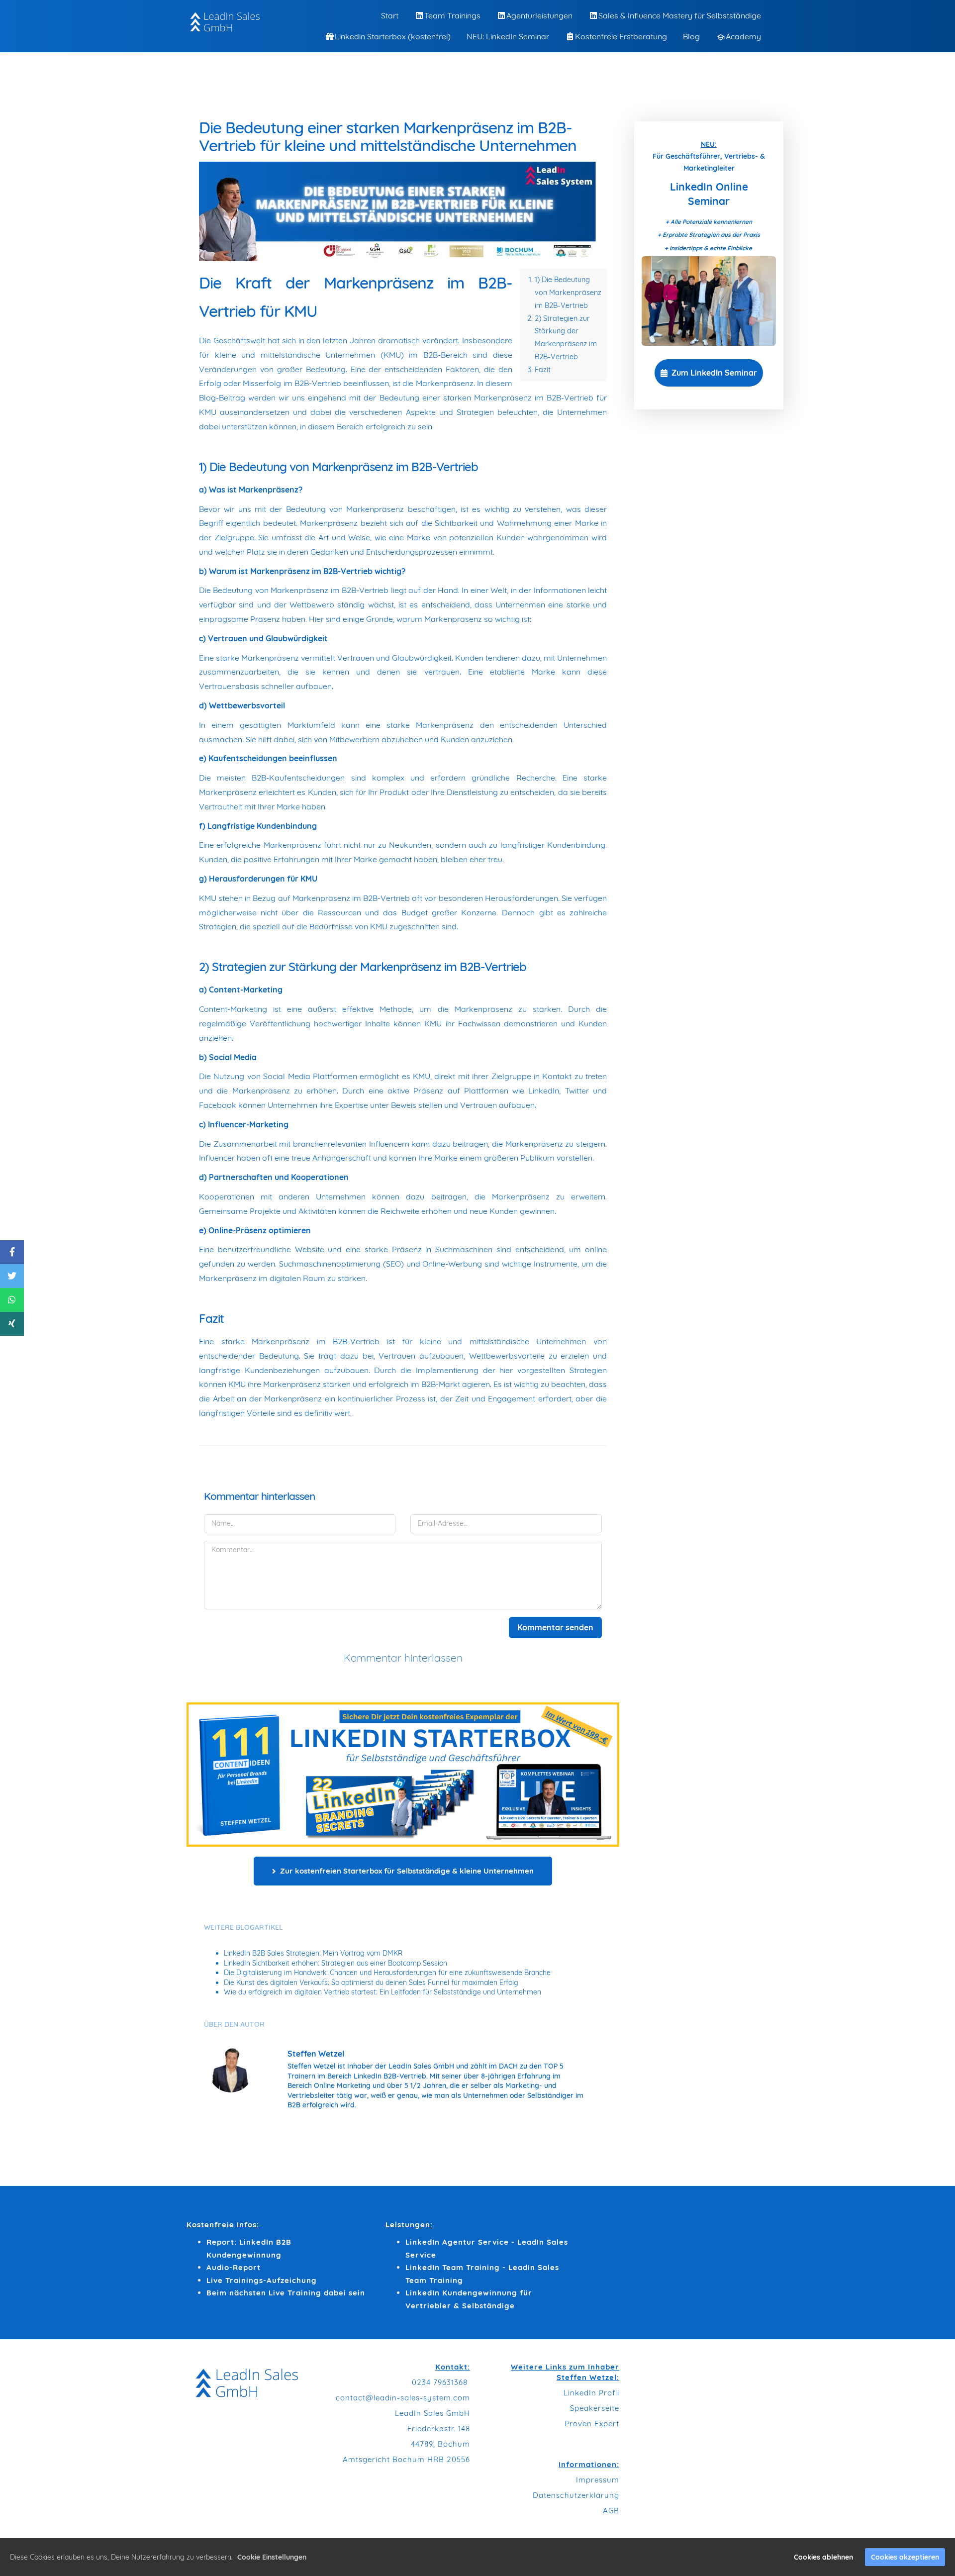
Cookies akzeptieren (905, 2557)
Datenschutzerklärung (576, 2495)
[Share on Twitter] (12, 1276)
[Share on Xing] (12, 1324)
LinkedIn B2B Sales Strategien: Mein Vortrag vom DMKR (313, 1953)
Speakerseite (595, 2408)
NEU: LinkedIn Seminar (508, 36)
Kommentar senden (555, 1627)
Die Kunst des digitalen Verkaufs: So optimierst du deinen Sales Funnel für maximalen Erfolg (371, 1982)
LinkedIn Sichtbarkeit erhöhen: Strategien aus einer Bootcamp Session (335, 1963)
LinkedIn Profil (591, 2393)
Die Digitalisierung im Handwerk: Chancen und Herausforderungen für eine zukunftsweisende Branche (387, 1973)
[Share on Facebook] (12, 1252)
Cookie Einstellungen (272, 2557)
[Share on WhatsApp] (12, 1300)
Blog (691, 36)
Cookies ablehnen (823, 2557)
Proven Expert (592, 2424)
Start (390, 15)
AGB (611, 2511)
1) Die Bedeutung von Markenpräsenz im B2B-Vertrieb (568, 293)
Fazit (543, 370)
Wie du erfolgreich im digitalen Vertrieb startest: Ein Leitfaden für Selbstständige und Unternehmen (382, 1992)
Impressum (598, 2480)
